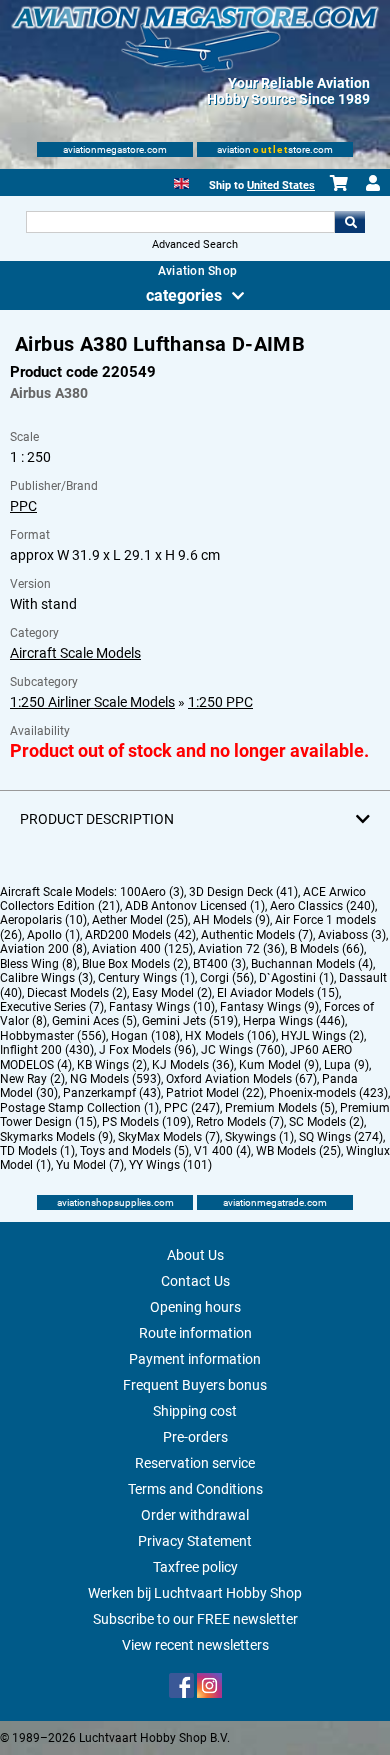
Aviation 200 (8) (43, 949)
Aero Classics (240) (322, 906)
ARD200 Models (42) (140, 935)
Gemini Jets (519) (190, 1021)
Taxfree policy (195, 1567)
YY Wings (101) (170, 1165)
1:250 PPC (220, 702)
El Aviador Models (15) (278, 993)
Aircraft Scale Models (75, 653)
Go (350, 222)
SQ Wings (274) (341, 1137)
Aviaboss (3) (352, 935)
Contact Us (195, 1281)
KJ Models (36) (193, 1065)
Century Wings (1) (146, 978)
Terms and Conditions (195, 1489)
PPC (23, 506)
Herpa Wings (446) (294, 1021)
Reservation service (195, 1463)
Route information (195, 1333)
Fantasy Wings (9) (269, 1007)
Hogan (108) (145, 1036)
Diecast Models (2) (77, 993)
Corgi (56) (227, 978)
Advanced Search (195, 244)
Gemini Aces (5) (94, 1021)
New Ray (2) (32, 1079)
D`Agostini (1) (296, 978)
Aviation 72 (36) (241, 949)
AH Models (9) (231, 920)
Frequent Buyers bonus (195, 1385)
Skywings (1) (259, 1137)
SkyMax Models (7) (169, 1137)
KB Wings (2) (112, 1065)
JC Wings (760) (243, 1050)
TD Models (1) (37, 1151)
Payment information (195, 1359)
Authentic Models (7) (257, 935)
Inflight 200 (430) (47, 1050)
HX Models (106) (230, 1036)
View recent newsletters (195, 1645)
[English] (181, 181)
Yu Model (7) (90, 1165)
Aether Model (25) (140, 920)
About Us (195, 1255)
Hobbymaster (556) (53, 1036)
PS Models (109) (146, 1122)
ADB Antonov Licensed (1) (195, 906)
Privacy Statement (195, 1541)
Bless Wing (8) (38, 964)
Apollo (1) (53, 935)
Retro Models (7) (240, 1122)
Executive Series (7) (52, 1007)
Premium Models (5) (280, 1108)
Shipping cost (195, 1411)
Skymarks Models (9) (56, 1137)
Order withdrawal (195, 1515)
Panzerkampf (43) (112, 1093)
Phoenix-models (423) (328, 1093)
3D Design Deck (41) (243, 892)
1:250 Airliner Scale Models (92, 702)
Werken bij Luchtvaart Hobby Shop (195, 1593)
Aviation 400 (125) (142, 949)
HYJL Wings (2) (322, 1036)
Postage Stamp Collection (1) (79, 1108)
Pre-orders (195, 1437)
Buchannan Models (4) (312, 964)
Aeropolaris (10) (43, 920)
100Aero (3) (152, 892)
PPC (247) (192, 1108)
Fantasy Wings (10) (162, 1007)
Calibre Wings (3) (46, 978)
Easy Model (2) (172, 993)
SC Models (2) (326, 1122)
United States (281, 185)
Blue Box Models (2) (135, 964)
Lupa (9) (346, 1065)
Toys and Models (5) (134, 1151)
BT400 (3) (219, 964)
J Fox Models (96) (147, 1050)
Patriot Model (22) (215, 1093)
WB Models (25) (298, 1151)
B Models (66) (327, 949)
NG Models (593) (115, 1079)
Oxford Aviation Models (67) (241, 1079)
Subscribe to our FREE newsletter (195, 1619)
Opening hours (195, 1307)
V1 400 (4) (222, 1151)
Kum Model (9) (279, 1065)
